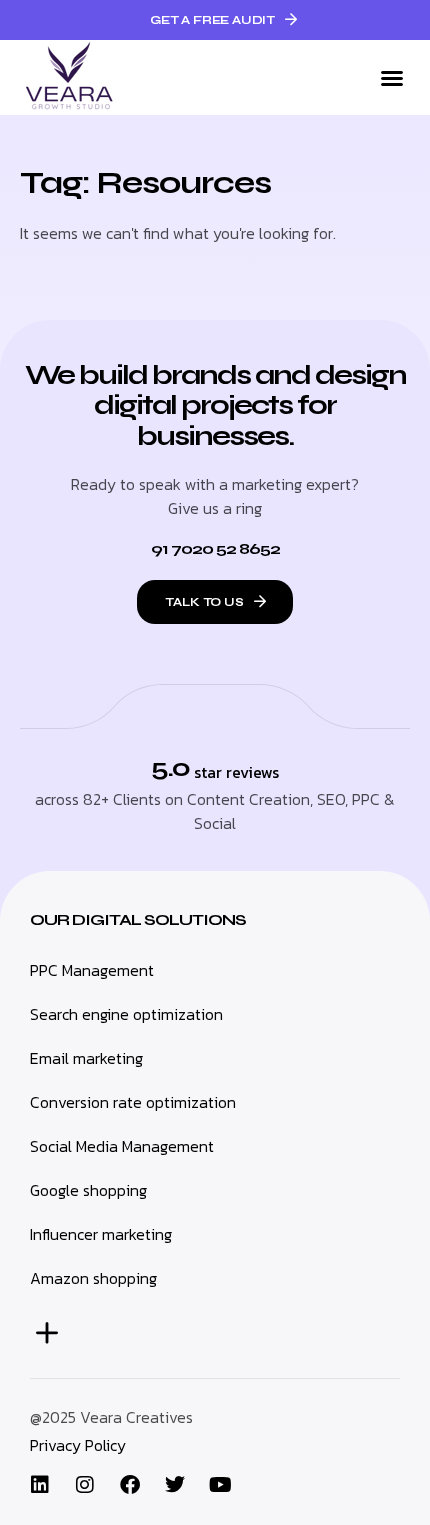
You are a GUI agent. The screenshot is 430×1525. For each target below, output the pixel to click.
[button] (392, 78)
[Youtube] (220, 1485)
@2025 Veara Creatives (111, 1417)
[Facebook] (130, 1485)
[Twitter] (175, 1485)
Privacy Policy (78, 1445)
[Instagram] (85, 1485)
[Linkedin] (40, 1485)
